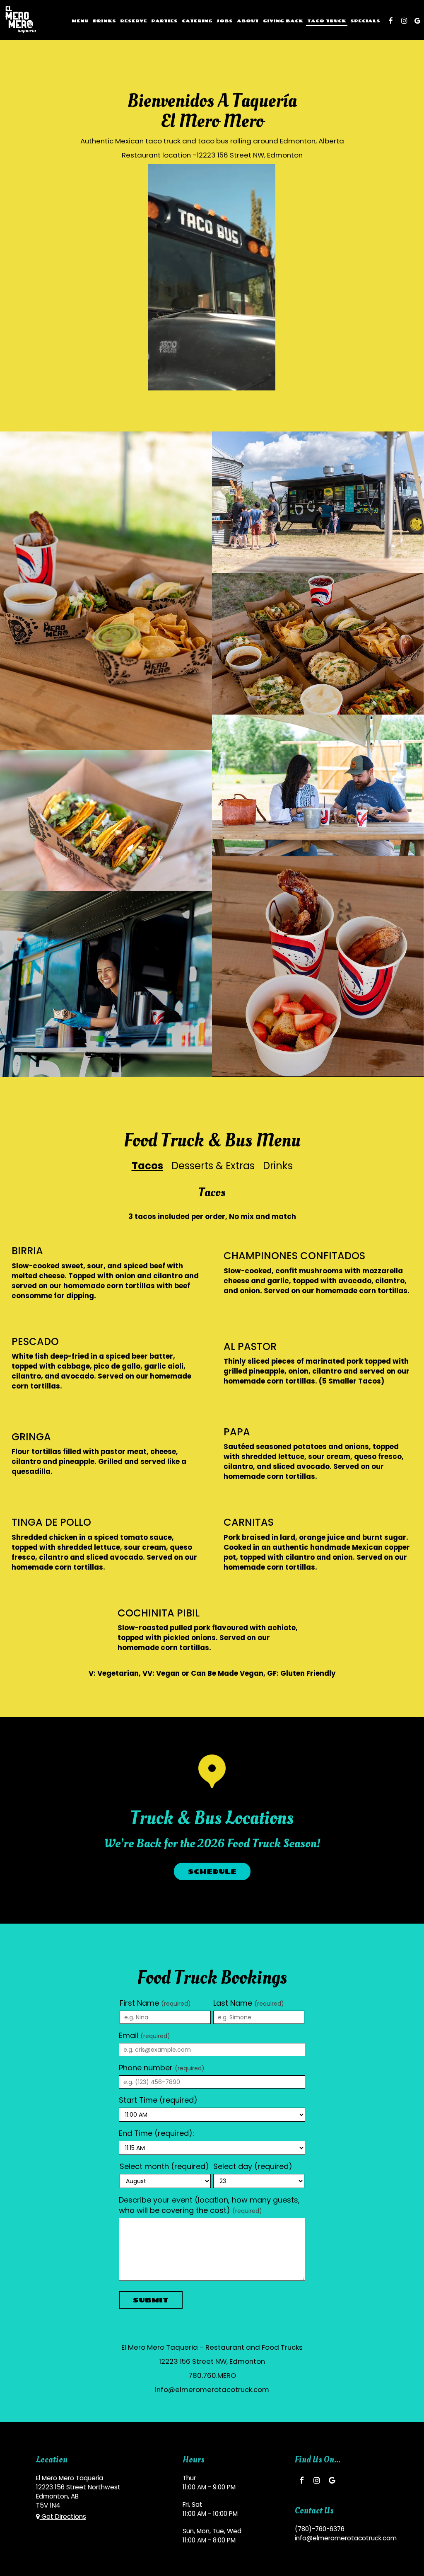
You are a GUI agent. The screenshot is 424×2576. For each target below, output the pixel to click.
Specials (365, 21)
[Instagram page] (404, 21)
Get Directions (63, 2517)
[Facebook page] (391, 21)
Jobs (225, 21)
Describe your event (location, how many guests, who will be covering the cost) (209, 2205)
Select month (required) (164, 2166)
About (248, 21)
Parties (164, 21)
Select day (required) (253, 2166)
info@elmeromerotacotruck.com (212, 2389)
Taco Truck (327, 21)
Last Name (249, 2003)
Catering (197, 21)
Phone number (162, 2068)
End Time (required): (157, 2133)
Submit (151, 2300)
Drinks (104, 21)
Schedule (212, 1871)
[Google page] (417, 21)
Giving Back (283, 21)
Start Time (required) (158, 2100)
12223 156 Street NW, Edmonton (250, 155)
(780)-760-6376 (320, 2529)
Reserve (134, 21)
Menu (80, 21)
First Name (155, 2003)
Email (145, 2035)
